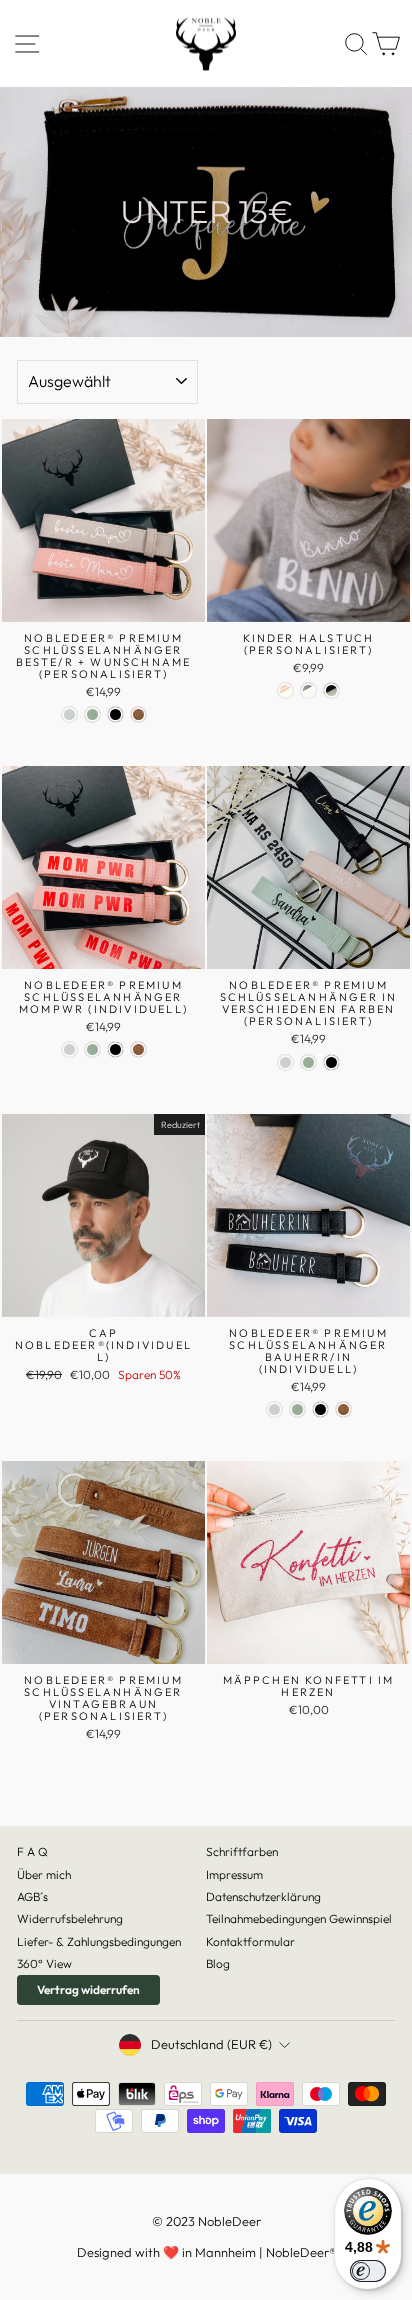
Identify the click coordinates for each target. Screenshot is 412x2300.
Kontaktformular (250, 1941)
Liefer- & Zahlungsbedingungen (99, 1941)
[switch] (368, 2271)
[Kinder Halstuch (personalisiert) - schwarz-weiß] (331, 690)
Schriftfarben (242, 1851)
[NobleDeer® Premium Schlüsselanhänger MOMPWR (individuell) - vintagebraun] (138, 1049)
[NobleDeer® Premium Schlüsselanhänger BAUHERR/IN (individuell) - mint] (297, 1409)
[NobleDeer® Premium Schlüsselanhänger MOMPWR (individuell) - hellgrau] (69, 1049)
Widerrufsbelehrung (70, 1918)
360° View (44, 1963)
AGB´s (32, 1896)
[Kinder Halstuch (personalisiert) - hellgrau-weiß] (308, 690)
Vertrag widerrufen (88, 1989)
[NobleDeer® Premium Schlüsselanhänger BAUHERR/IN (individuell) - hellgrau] (274, 1409)
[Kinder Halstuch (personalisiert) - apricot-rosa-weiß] (285, 690)
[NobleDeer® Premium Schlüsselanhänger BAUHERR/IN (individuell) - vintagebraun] (343, 1409)
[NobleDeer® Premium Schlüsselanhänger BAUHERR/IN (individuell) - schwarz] (320, 1409)
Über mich (44, 1874)
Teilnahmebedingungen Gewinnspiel (299, 1918)
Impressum (234, 1874)
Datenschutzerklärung (263, 1896)
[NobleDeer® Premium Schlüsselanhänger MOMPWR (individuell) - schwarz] (115, 1049)
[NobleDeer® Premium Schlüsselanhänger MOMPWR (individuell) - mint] (92, 1049)
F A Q (32, 1851)
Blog (218, 1963)
